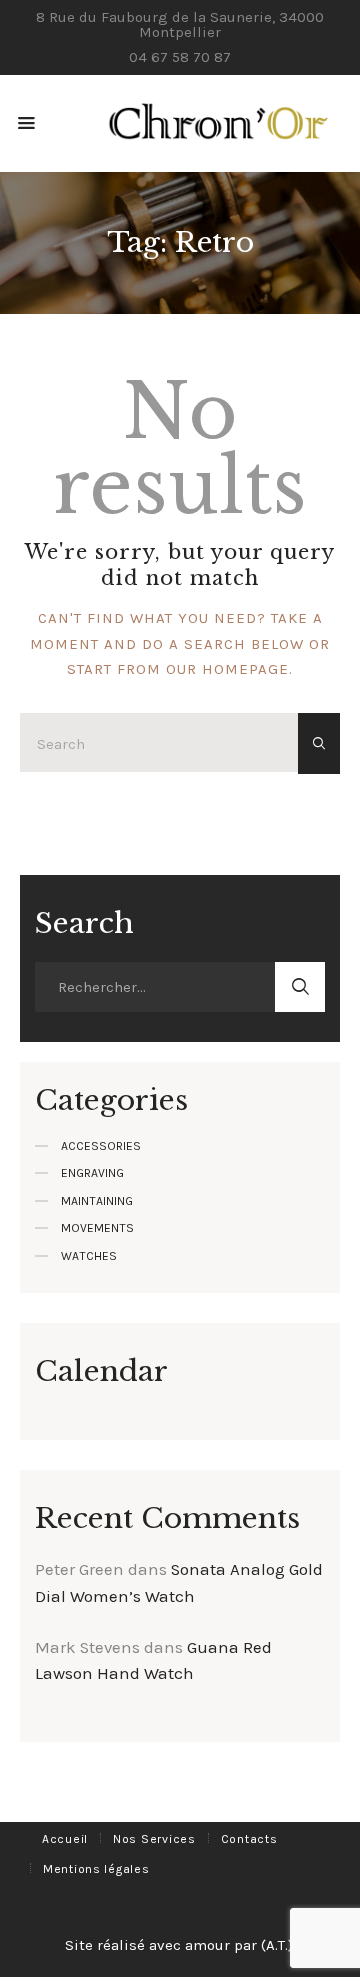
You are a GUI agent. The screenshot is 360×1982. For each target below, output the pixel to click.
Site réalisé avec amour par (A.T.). (180, 1945)
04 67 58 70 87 (180, 57)
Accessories (101, 1146)
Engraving (92, 1173)
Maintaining (97, 1201)
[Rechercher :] (155, 987)
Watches (89, 1256)
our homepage (227, 669)
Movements (97, 1228)
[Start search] (319, 744)
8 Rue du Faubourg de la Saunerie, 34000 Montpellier (180, 24)
